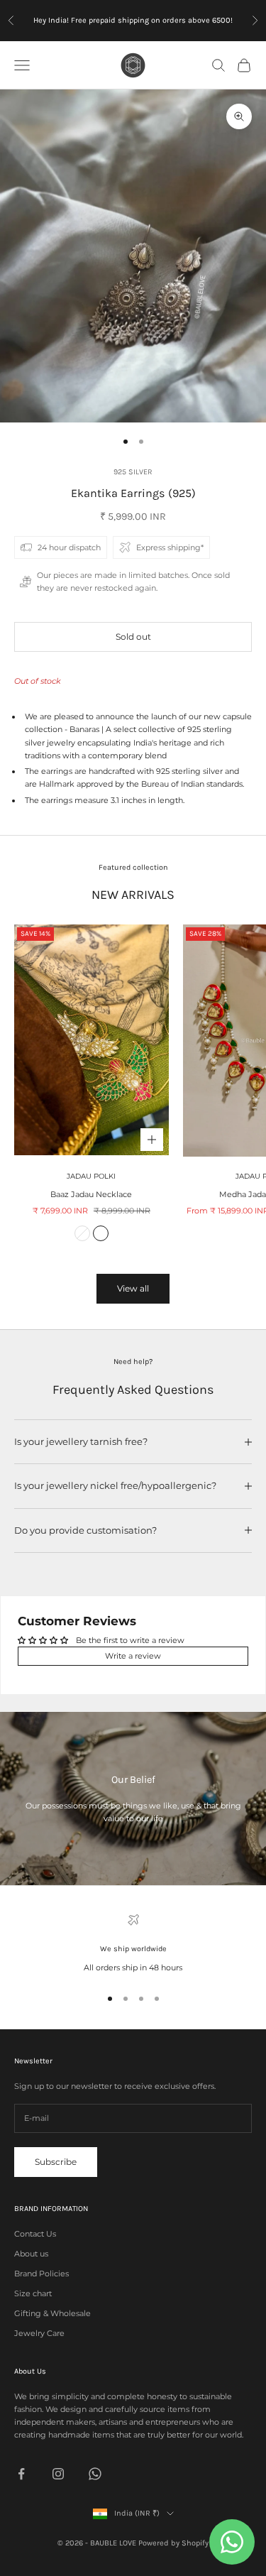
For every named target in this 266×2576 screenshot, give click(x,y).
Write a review (133, 1656)
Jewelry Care (39, 2333)
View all (133, 1288)
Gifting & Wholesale (52, 2313)
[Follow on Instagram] (58, 2474)
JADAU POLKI (91, 1176)
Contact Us (35, 2234)
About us (31, 2254)
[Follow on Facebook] (21, 2474)
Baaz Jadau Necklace (91, 1194)
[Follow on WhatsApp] (95, 2474)
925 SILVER (133, 472)
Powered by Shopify (173, 2543)
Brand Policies (41, 2274)
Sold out (133, 637)
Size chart (33, 2293)
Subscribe (56, 2162)
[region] (133, 1944)
